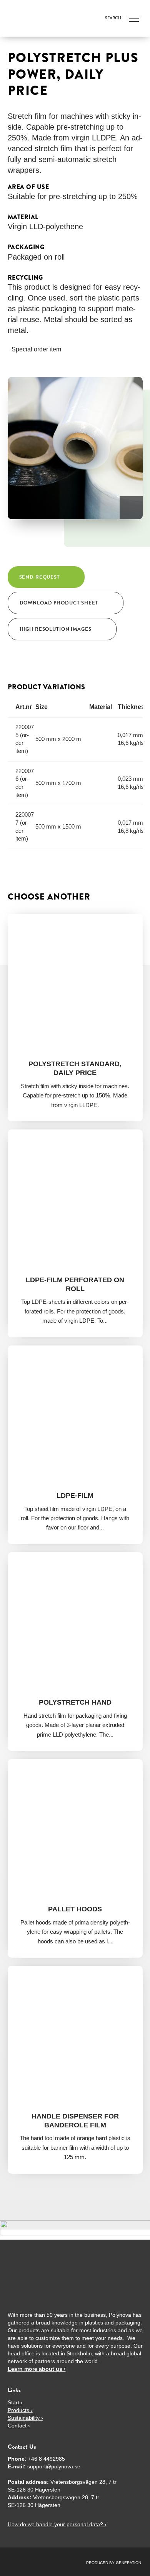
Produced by (101, 2563)
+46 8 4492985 (47, 2459)
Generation (128, 2563)
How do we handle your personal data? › (57, 2524)
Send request (40, 577)
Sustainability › (25, 2418)
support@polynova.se (54, 2466)
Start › (15, 2402)
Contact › (19, 2426)
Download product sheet (59, 603)
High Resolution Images (56, 629)
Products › (20, 2410)
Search (113, 18)
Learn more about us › (37, 2369)
